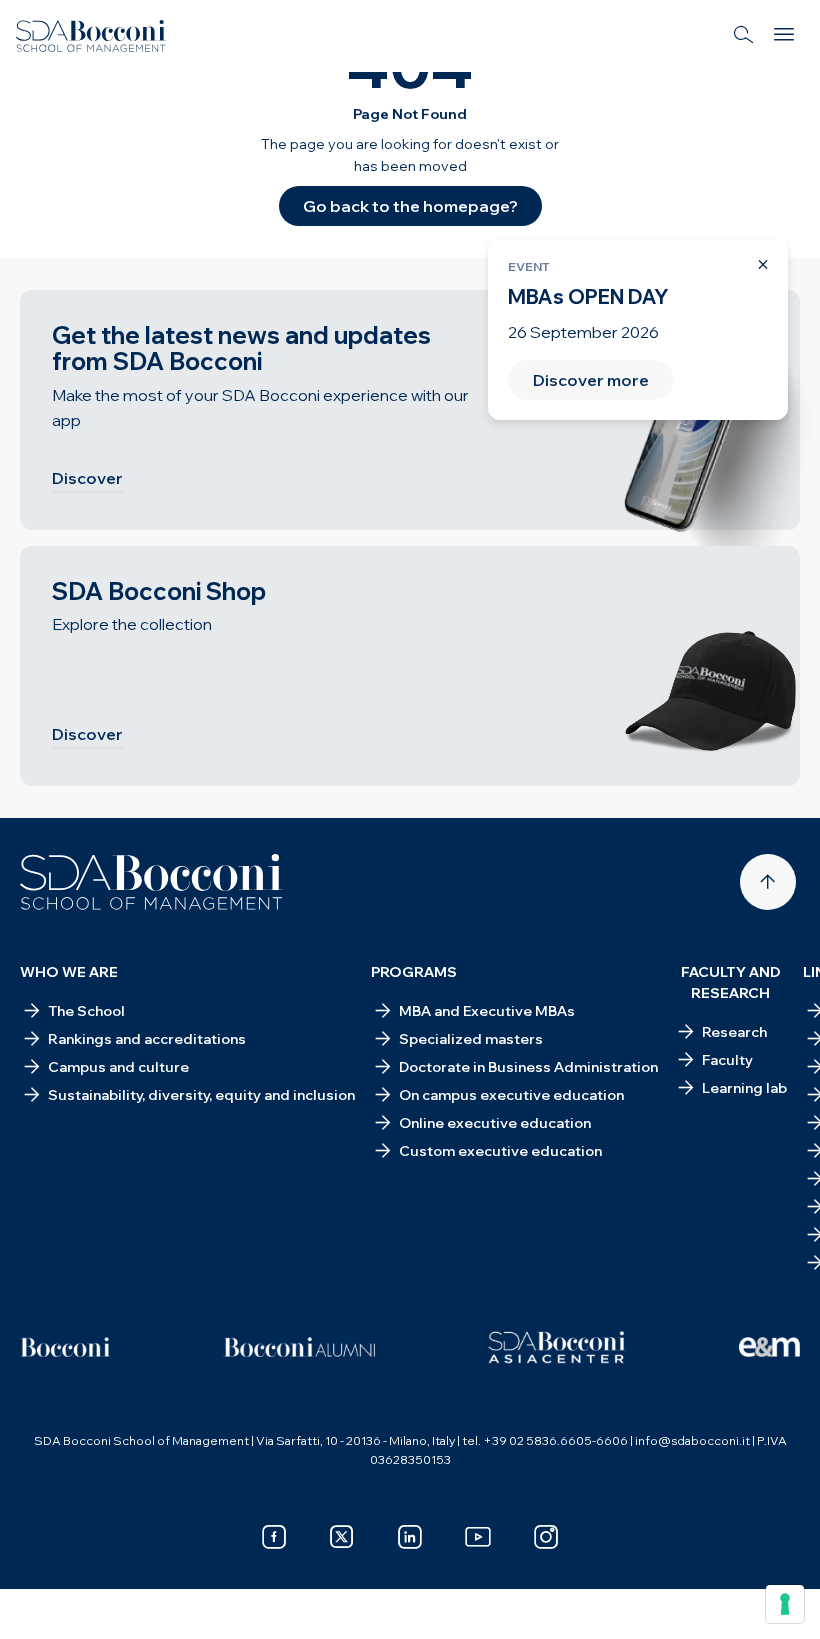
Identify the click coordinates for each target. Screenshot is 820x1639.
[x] (342, 1537)
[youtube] (478, 1537)
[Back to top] (768, 882)
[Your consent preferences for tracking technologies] (785, 1604)
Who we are (69, 972)
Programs (414, 972)
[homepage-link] (91, 36)
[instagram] (546, 1537)
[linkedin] (410, 1537)
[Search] (744, 36)
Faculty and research (731, 982)
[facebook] (274, 1537)
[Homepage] (151, 882)
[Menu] (784, 36)
